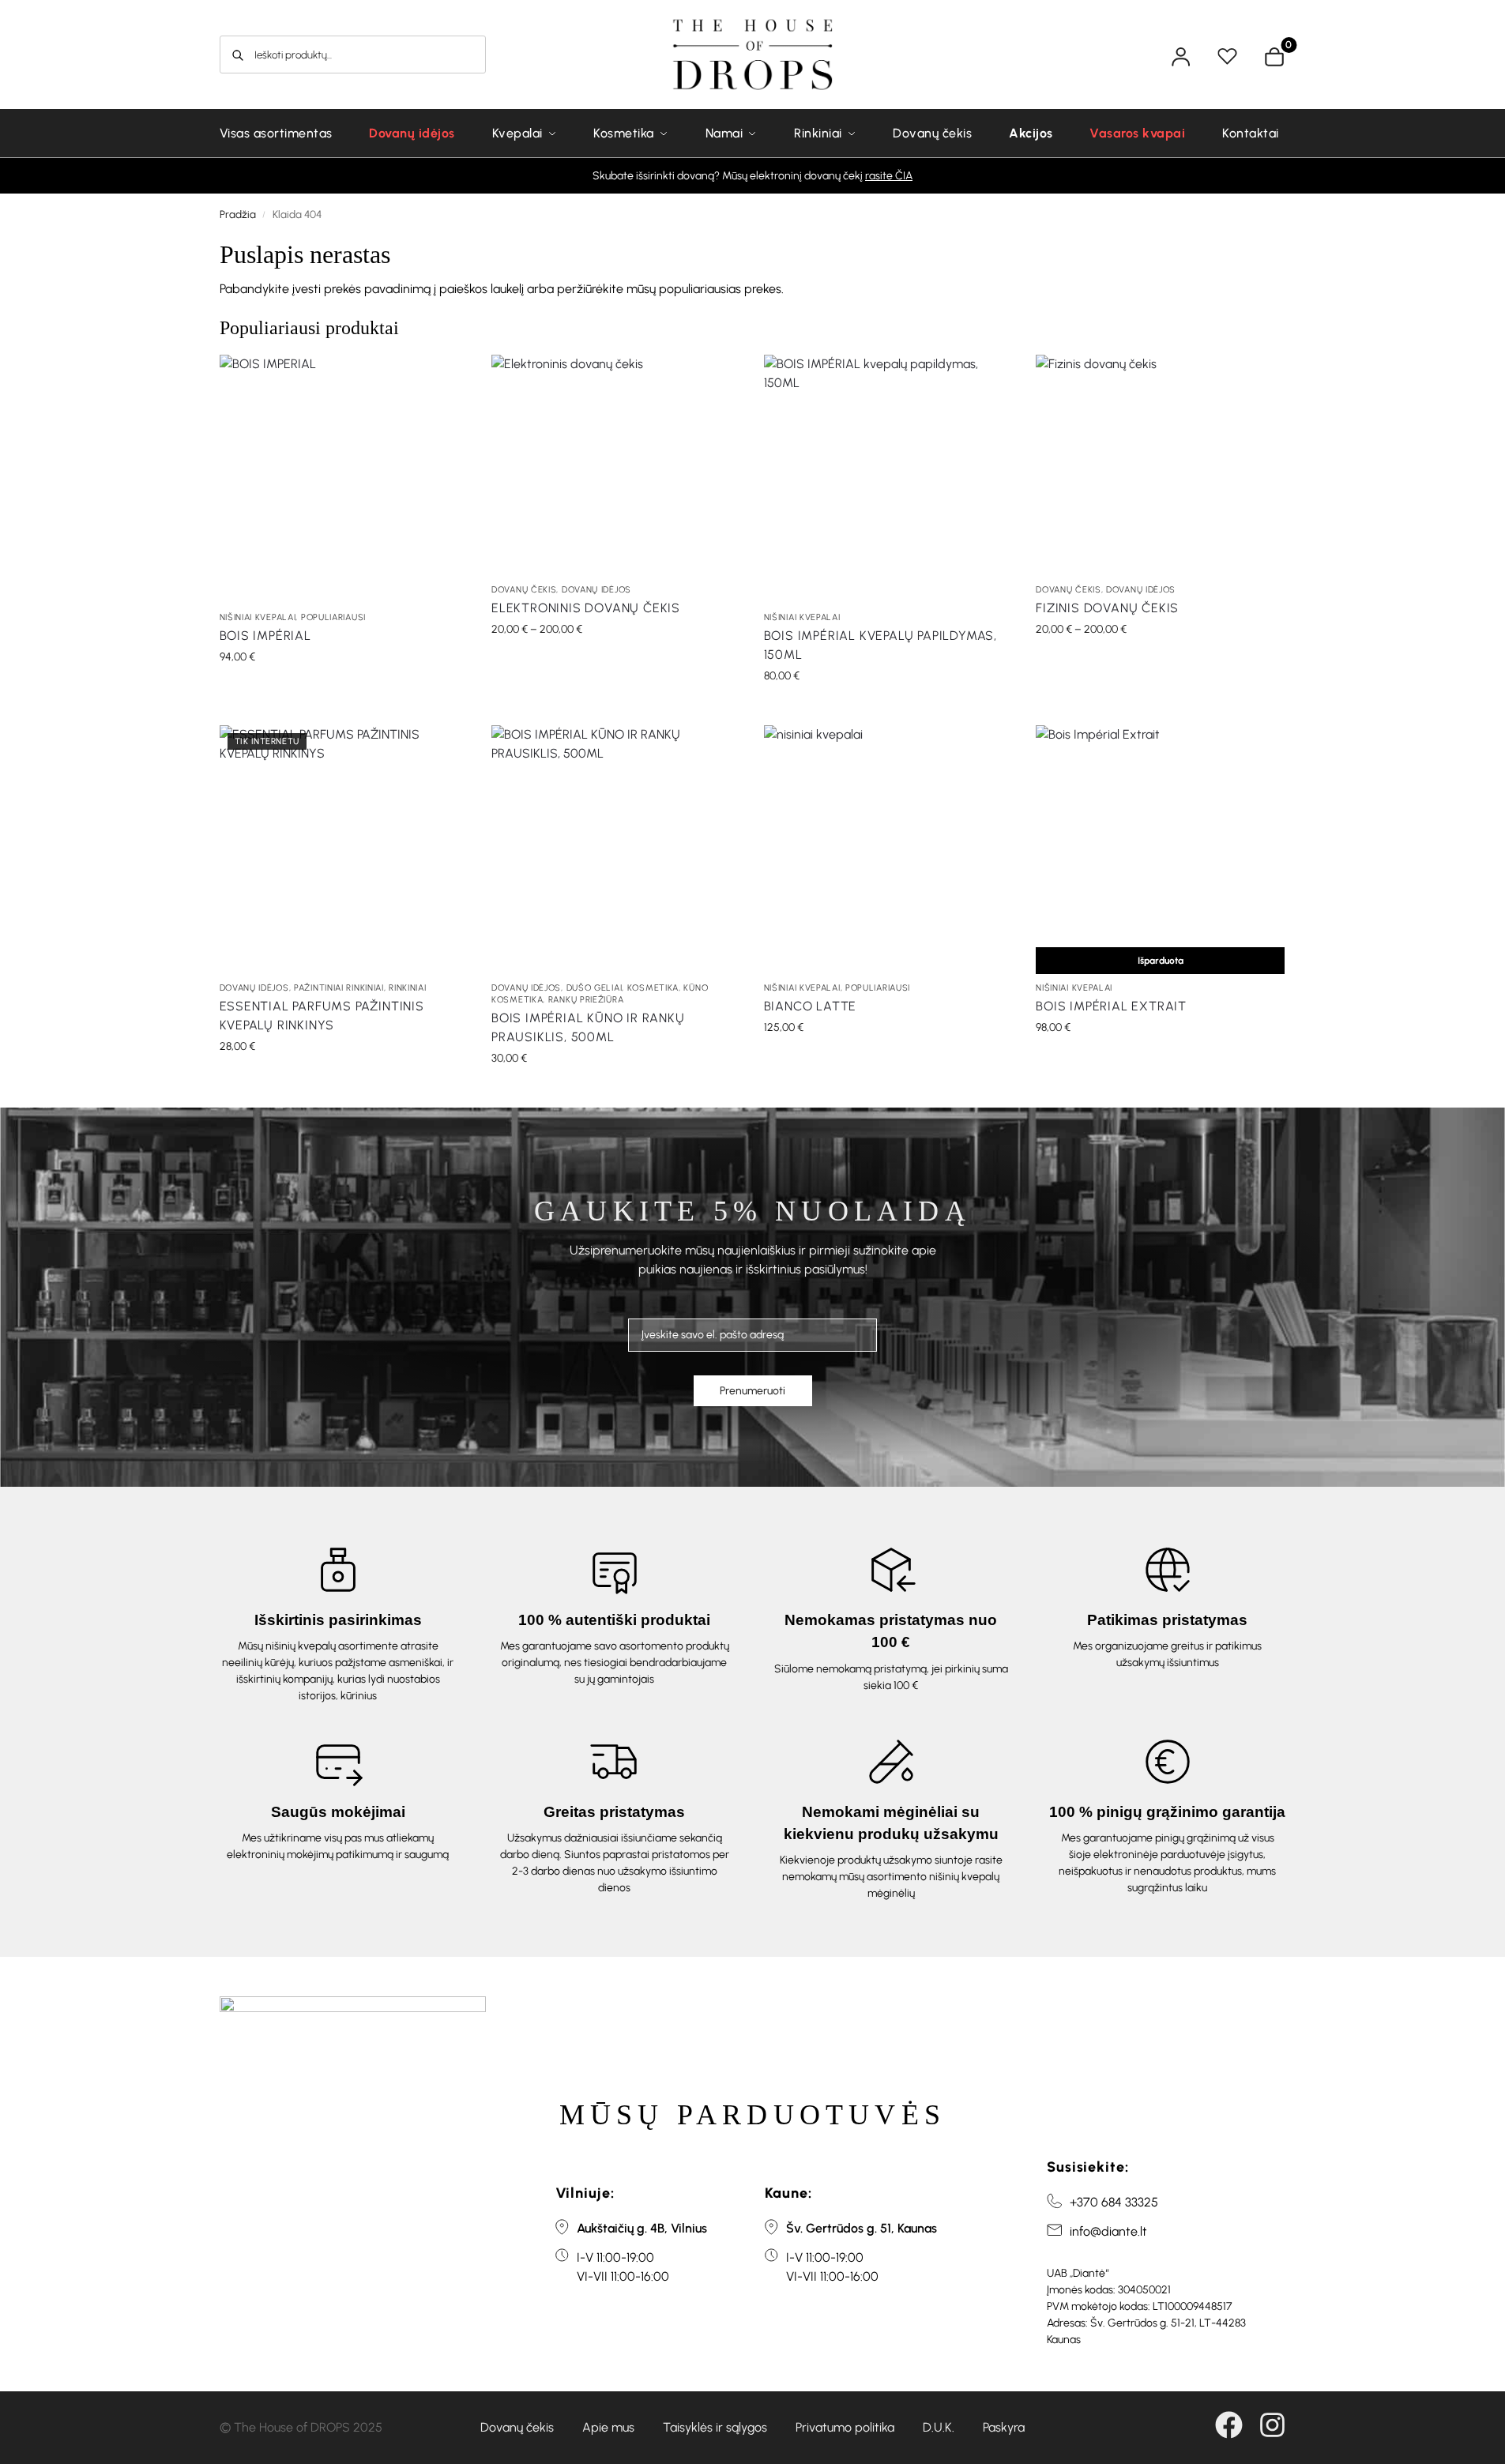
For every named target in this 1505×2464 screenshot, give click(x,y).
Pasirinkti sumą (616, 662)
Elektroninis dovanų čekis (586, 608)
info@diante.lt (1108, 2231)
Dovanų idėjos (596, 590)
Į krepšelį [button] (344, 690)
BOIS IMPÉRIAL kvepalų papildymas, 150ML (880, 645)
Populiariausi (333, 617)
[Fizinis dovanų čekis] (1160, 465)
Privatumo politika (845, 2427)
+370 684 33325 (1114, 2202)
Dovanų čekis (524, 590)
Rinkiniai (407, 988)
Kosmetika (653, 988)
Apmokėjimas (1289, 49)
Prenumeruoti (752, 1391)
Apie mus (608, 2427)
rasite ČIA (889, 176)
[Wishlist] (444, 378)
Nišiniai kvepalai (258, 617)
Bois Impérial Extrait (1111, 1006)
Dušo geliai (594, 988)
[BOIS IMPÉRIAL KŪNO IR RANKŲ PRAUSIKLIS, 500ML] (616, 850)
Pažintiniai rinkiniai (339, 988)
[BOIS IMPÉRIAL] (344, 479)
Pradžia (238, 214)
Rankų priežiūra (586, 1000)
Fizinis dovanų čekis (1107, 608)
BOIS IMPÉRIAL (265, 636)
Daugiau (1160, 1061)
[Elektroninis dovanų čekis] (616, 465)
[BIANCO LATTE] (888, 850)
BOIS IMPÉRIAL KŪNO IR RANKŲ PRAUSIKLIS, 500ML (588, 1027)
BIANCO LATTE (811, 1006)
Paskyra (1004, 2427)
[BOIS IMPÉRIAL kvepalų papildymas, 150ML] (888, 479)
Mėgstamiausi (1230, 56)
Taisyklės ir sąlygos (715, 2427)
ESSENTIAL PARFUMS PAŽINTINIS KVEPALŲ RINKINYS (322, 1016)
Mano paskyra (1183, 56)
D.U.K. (939, 2427)
